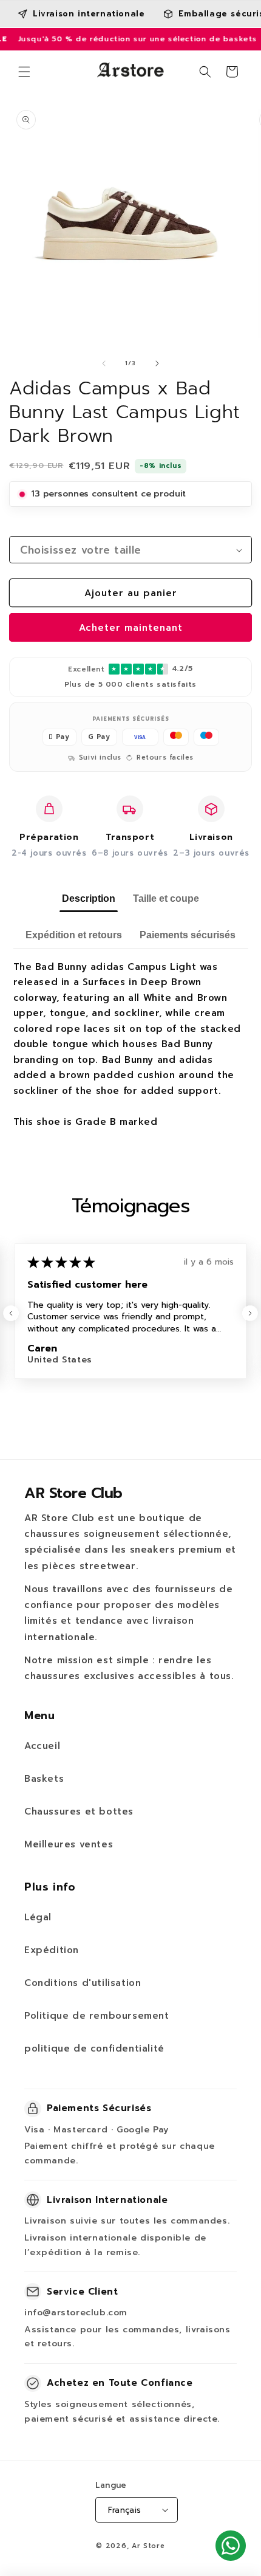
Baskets (44, 1779)
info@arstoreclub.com (76, 2313)
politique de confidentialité (94, 2049)
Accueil (42, 1746)
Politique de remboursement (97, 2016)
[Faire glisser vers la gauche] (104, 363)
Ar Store (148, 2546)
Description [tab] (89, 898)
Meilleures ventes (69, 1844)
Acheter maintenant (131, 628)
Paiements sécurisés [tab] (188, 935)
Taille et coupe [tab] (166, 898)
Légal (38, 1917)
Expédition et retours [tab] (74, 935)
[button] (24, 72)
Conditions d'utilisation (83, 1983)
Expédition (52, 1950)
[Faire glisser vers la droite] (157, 363)
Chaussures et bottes (79, 1812)
